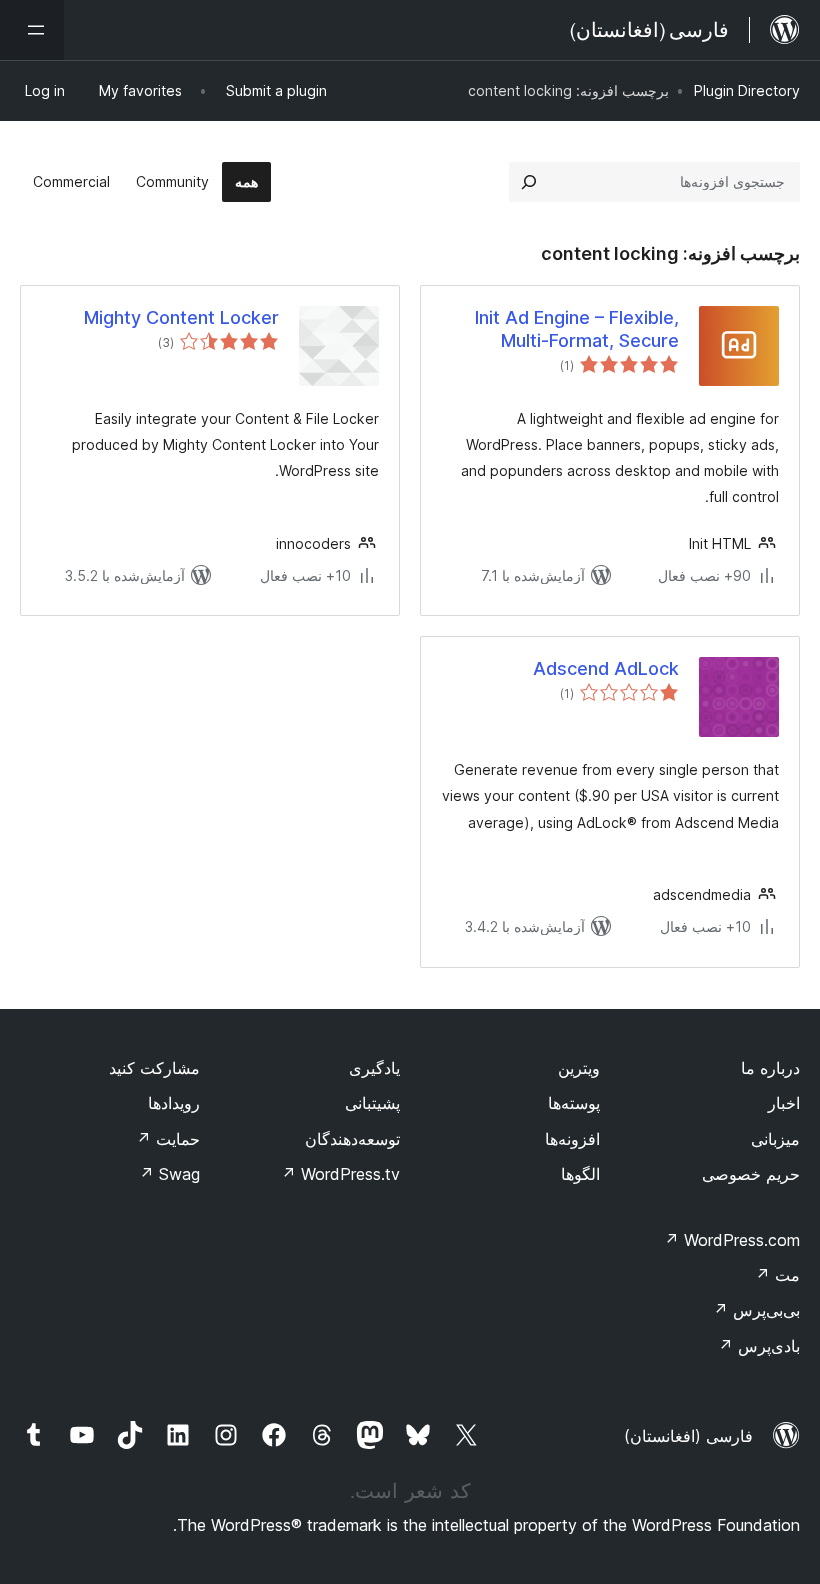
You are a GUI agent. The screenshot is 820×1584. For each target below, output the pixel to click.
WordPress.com (732, 1240)
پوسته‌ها (574, 1103)
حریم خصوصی (751, 1174)
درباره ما (770, 1068)
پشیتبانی (372, 1103)
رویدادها (174, 1103)
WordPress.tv (340, 1174)
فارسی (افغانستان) (688, 1436)
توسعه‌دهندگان (352, 1139)
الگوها (580, 1174)
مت (777, 1275)
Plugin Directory (747, 90)
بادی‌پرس (759, 1346)
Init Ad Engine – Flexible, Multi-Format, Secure (577, 329)
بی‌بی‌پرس (756, 1310)
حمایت (168, 1139)
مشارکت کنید (154, 1068)
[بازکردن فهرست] (32, 30)
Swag (169, 1174)
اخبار (784, 1103)
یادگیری (374, 1068)
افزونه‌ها (572, 1139)
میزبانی (775, 1139)
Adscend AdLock (606, 668)
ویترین (579, 1068)
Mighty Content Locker (181, 317)
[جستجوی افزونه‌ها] (529, 182)
